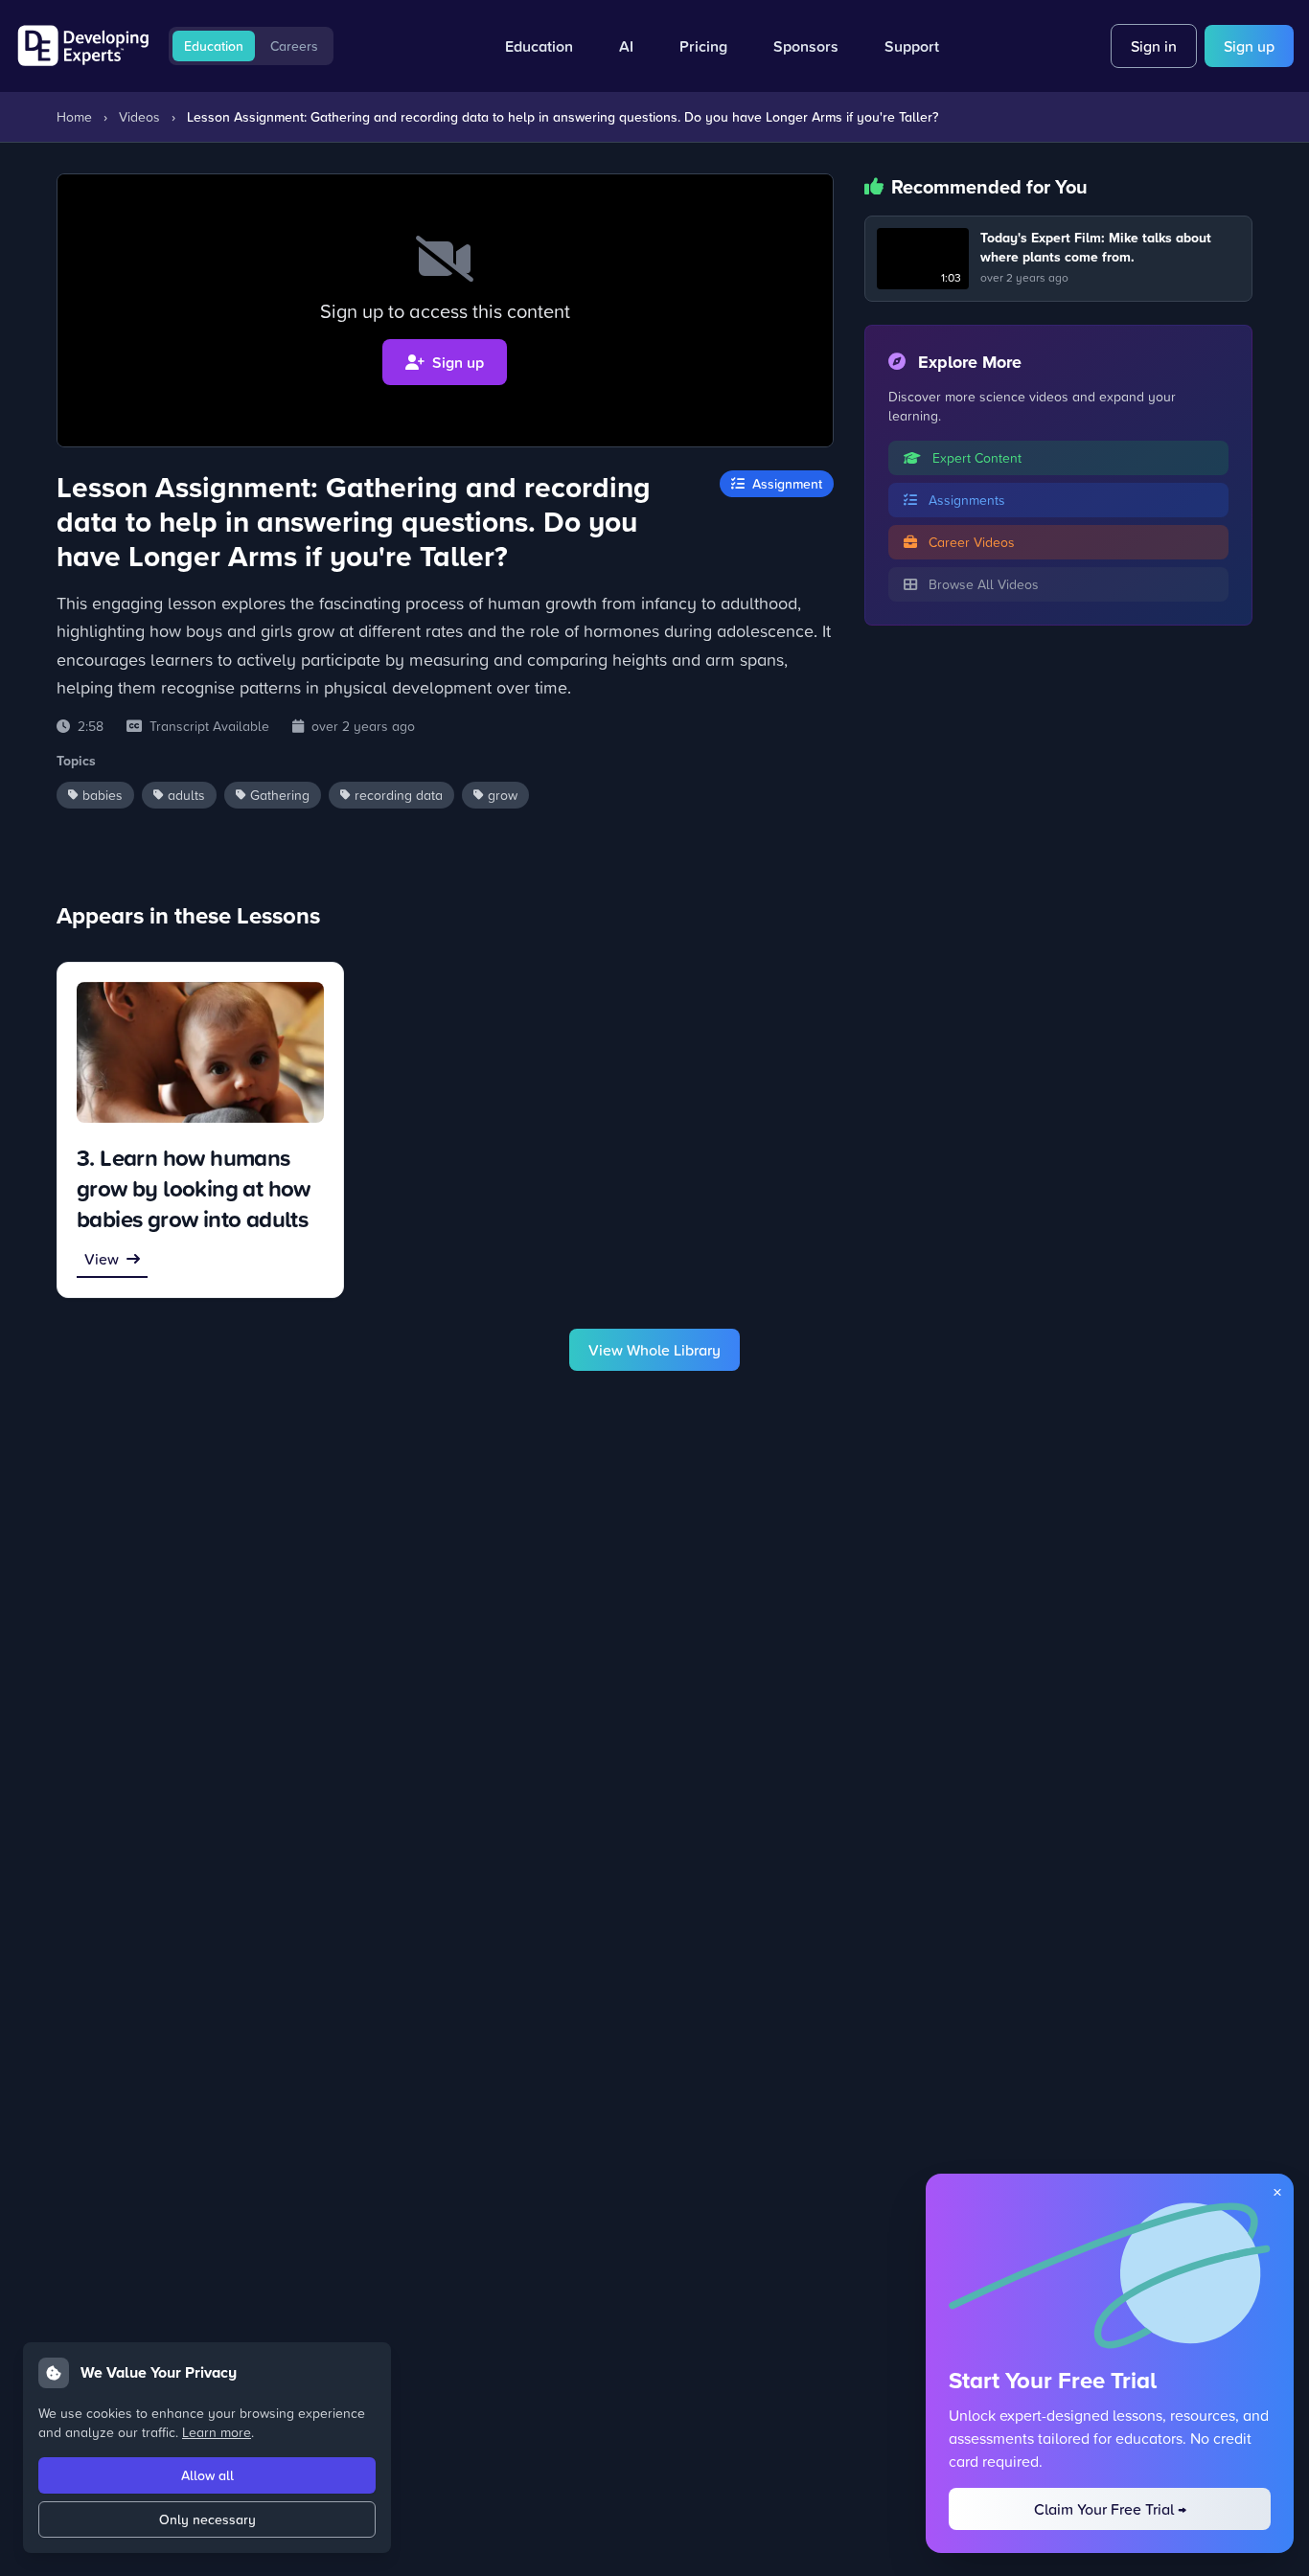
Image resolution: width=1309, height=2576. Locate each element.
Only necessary (207, 2519)
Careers (294, 46)
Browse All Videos (982, 584)
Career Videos (970, 542)
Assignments (965, 500)
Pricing (703, 46)
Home (74, 116)
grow (503, 795)
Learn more (217, 2432)
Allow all (207, 2475)
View (102, 1259)
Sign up (1249, 46)
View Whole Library (654, 1350)
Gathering (280, 795)
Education (214, 46)
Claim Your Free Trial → (1110, 2509)
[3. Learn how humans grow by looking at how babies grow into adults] (200, 1052)
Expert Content (975, 457)
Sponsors (806, 46)
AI (626, 46)
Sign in (1154, 46)
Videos (139, 116)
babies (103, 795)
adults (186, 795)
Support (912, 46)
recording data (399, 795)
